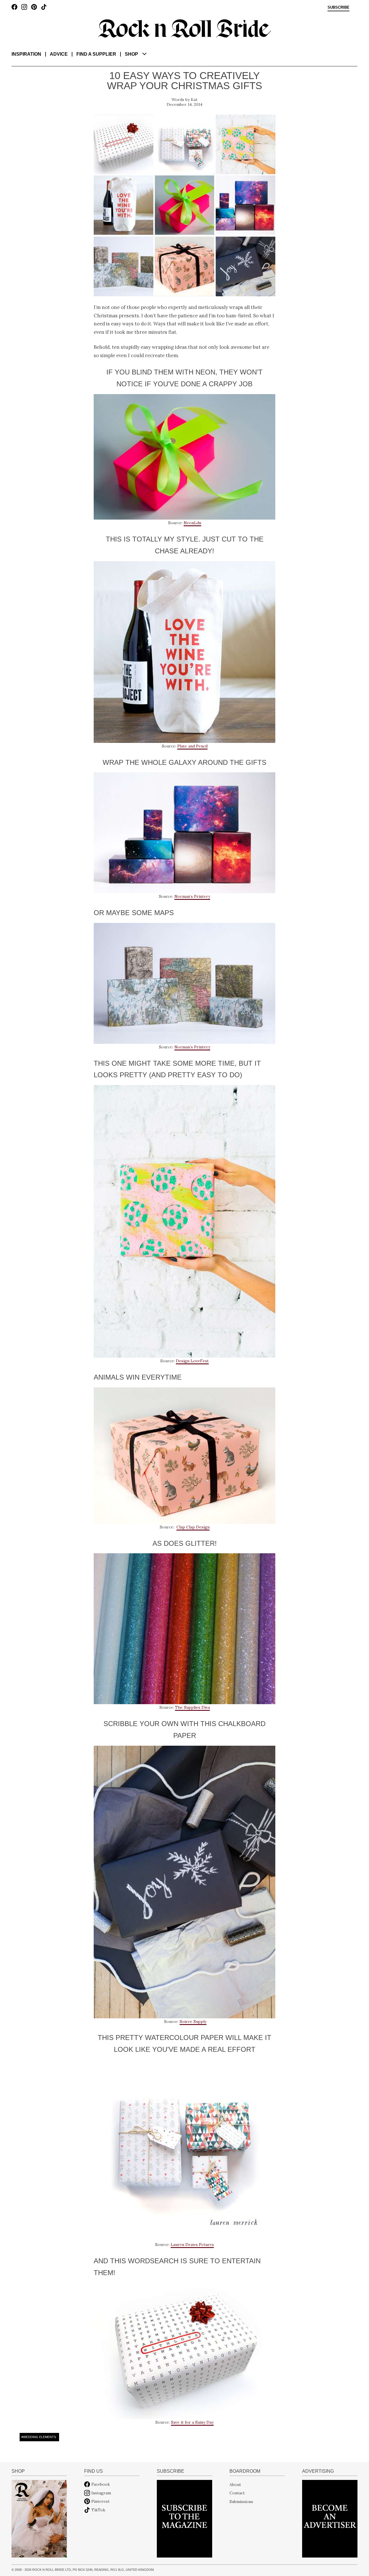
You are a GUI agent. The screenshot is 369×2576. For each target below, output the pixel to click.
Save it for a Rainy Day (192, 2422)
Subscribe (338, 8)
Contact (237, 2493)
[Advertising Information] (330, 2518)
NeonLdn (192, 523)
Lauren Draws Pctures (192, 2245)
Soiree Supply (193, 2022)
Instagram (101, 2493)
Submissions (241, 2501)
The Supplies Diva (192, 1707)
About (235, 2484)
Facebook (101, 2484)
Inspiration (26, 54)
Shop (131, 54)
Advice (59, 54)
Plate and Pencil (192, 746)
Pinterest (100, 2501)
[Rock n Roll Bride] (184, 28)
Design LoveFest (192, 1361)
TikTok (98, 2510)
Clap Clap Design (193, 1527)
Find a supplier (96, 54)
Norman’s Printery (192, 896)
